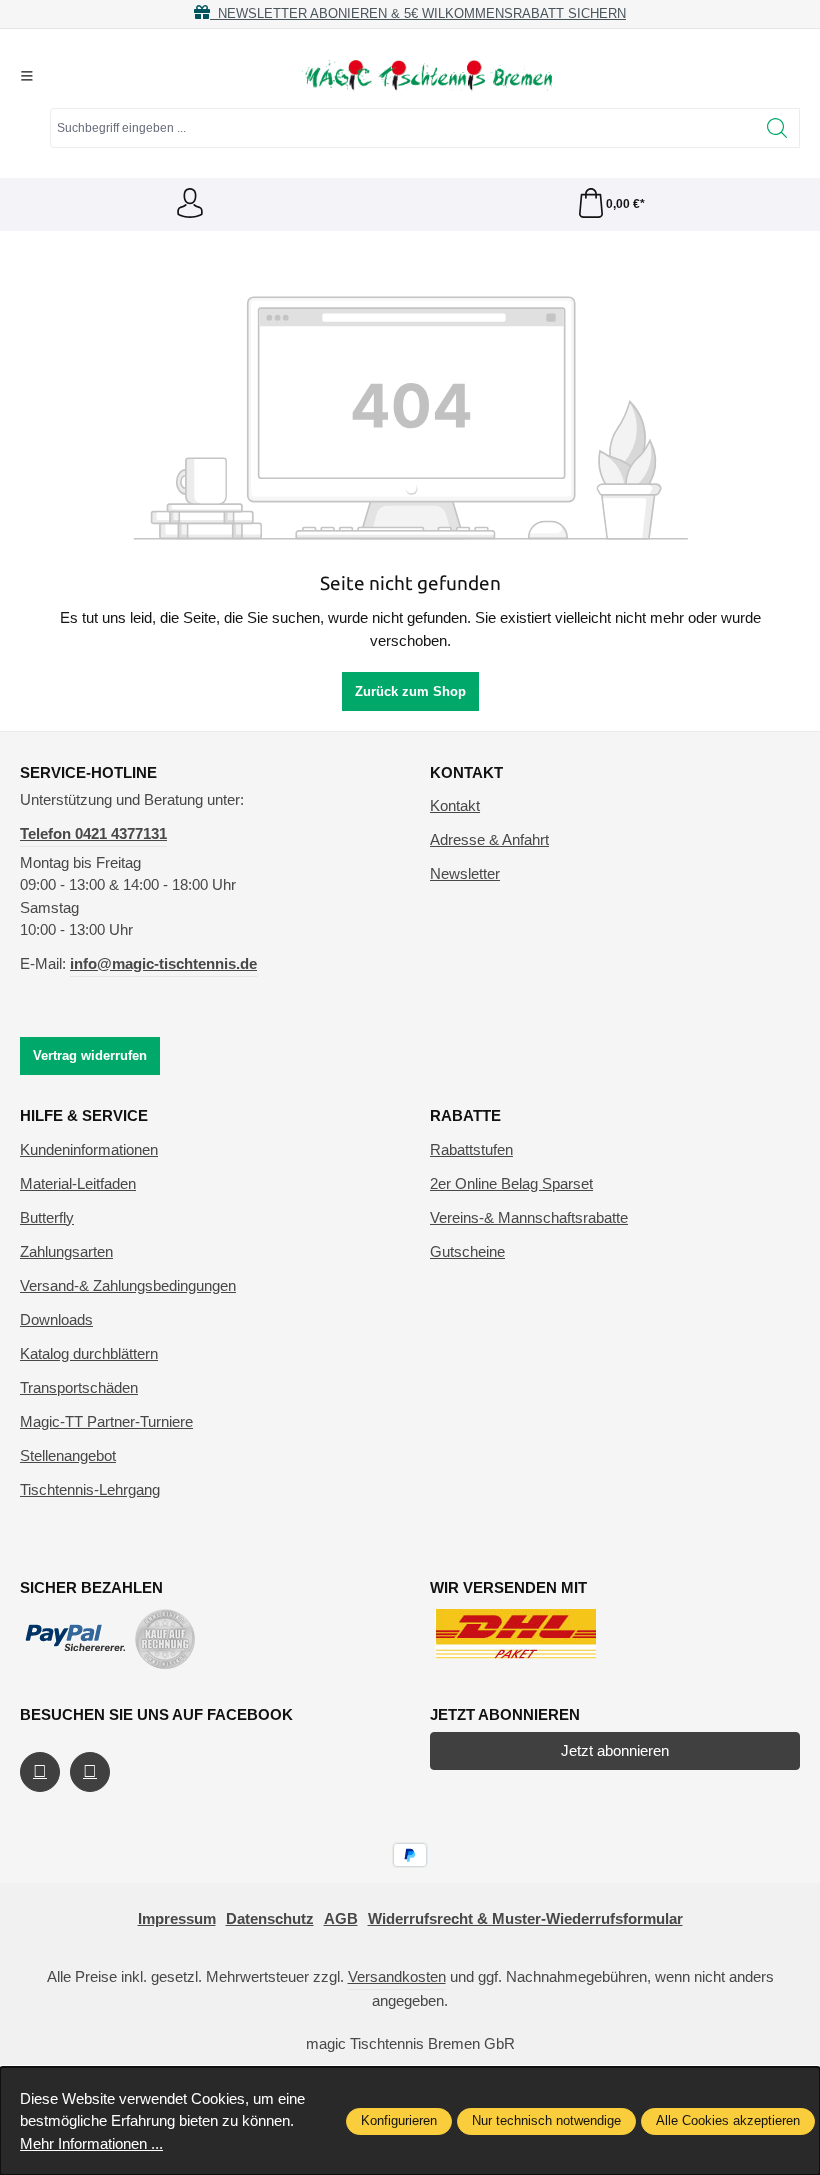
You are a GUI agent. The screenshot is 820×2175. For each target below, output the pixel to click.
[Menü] (27, 76)
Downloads (56, 1319)
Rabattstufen (471, 1149)
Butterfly (47, 1217)
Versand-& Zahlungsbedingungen (128, 1285)
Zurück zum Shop (410, 691)
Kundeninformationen (89, 1149)
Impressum (177, 1918)
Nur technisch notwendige (546, 2120)
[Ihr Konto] (190, 204)
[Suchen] (777, 128)
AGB (341, 1918)
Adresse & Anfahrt (489, 839)
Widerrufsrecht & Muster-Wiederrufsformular (525, 1918)
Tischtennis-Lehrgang (90, 1489)
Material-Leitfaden (78, 1183)
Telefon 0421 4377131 (93, 833)
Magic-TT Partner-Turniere (106, 1421)
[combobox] (403, 128)
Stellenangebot (68, 1455)
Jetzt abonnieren (615, 1750)
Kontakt (455, 805)
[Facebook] (40, 1772)
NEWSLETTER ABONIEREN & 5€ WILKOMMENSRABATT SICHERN (418, 13)
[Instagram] (90, 1772)
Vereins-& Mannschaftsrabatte (529, 1217)
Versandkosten (397, 1976)
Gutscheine (467, 1251)
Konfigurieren (399, 2120)
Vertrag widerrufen (90, 1055)
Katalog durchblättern (89, 1353)
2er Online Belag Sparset (511, 1183)
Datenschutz (270, 1918)
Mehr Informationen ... (91, 2143)
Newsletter (465, 873)
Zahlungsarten (66, 1251)
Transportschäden (79, 1387)
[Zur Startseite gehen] (427, 76)
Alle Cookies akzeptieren (728, 2120)
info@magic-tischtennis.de (163, 963)
